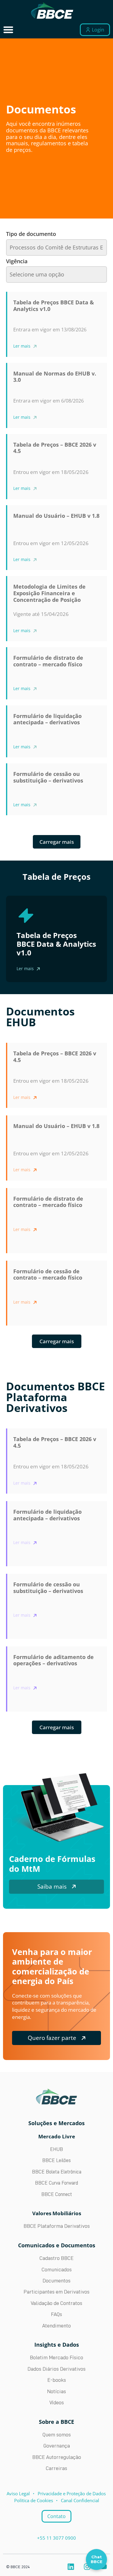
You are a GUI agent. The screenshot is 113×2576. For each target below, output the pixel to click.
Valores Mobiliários (57, 2213)
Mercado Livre (57, 2136)
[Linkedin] (71, 2567)
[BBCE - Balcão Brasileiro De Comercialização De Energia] (52, 11)
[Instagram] (87, 2567)
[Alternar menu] (8, 30)
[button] (57, 1341)
